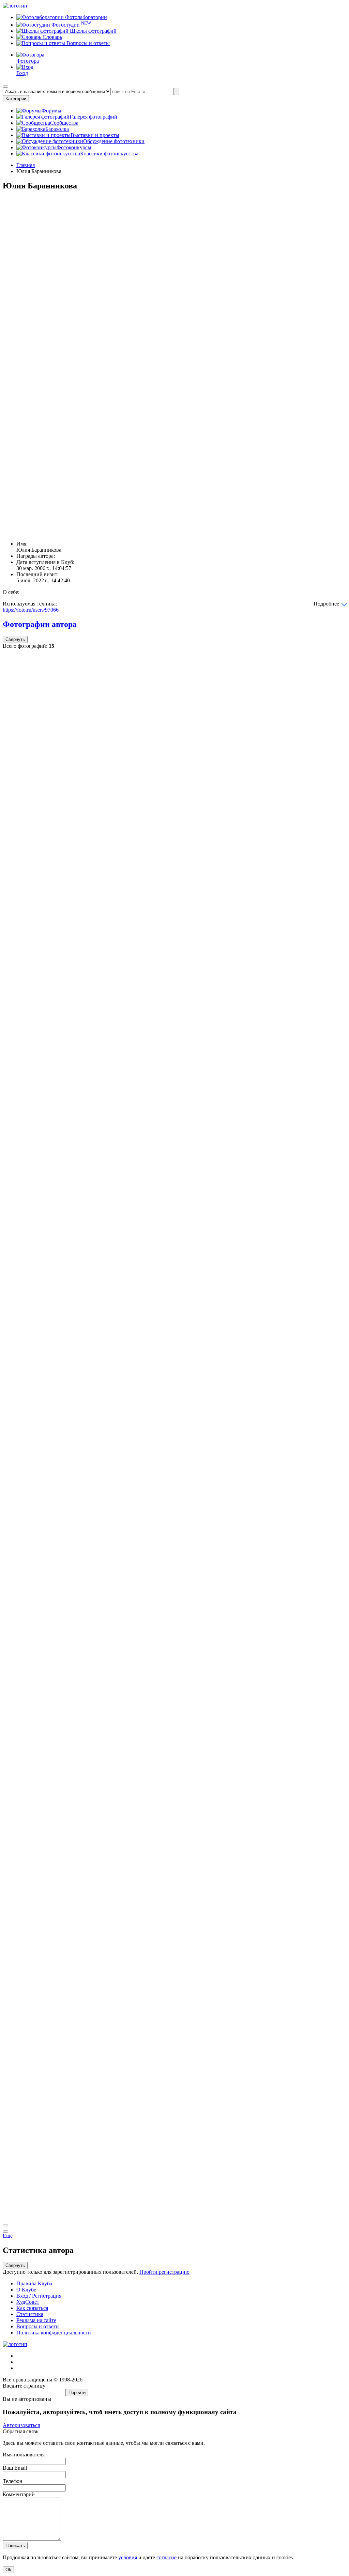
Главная (26, 165)
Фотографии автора (40, 624)
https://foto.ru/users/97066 (31, 610)
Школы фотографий (93, 31)
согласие (166, 2557)
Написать (15, 2546)
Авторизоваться (21, 2425)
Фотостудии (71, 25)
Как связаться (32, 2308)
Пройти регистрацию (164, 2272)
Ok (8, 2570)
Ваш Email (15, 2468)
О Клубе (26, 2290)
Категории (16, 99)
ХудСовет (28, 2302)
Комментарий (19, 2494)
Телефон (13, 2481)
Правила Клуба (34, 2283)
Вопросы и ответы (87, 43)
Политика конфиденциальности (54, 2333)
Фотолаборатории (85, 17)
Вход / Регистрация (39, 2296)
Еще (8, 2236)
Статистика (30, 2314)
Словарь (52, 37)
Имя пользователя (24, 2455)
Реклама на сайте (36, 2320)
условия (128, 2557)
